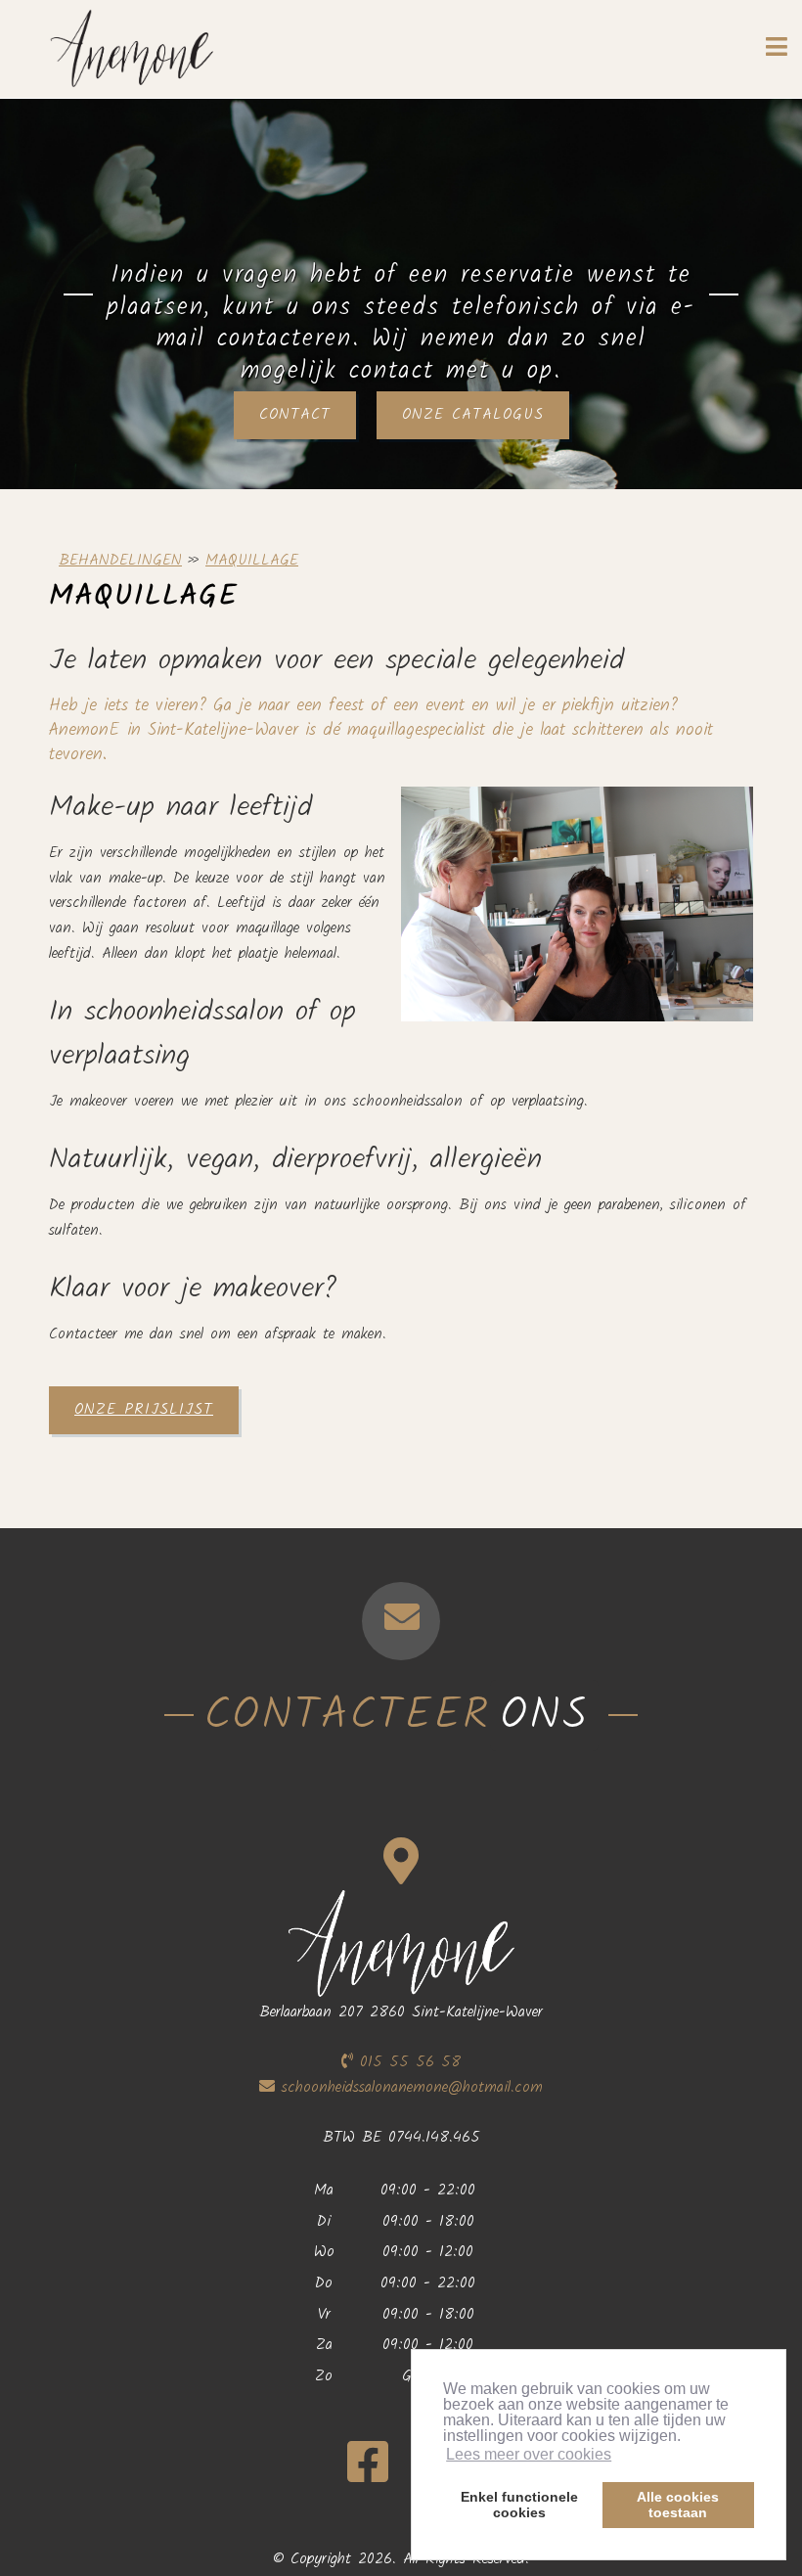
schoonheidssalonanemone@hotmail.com (412, 2087)
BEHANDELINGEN (120, 560)
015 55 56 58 (407, 2062)
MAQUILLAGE (252, 560)
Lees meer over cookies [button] (529, 2454)
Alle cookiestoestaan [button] (678, 2505)
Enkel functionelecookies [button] (519, 2505)
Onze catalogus (473, 414)
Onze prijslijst (144, 1409)
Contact (295, 414)
